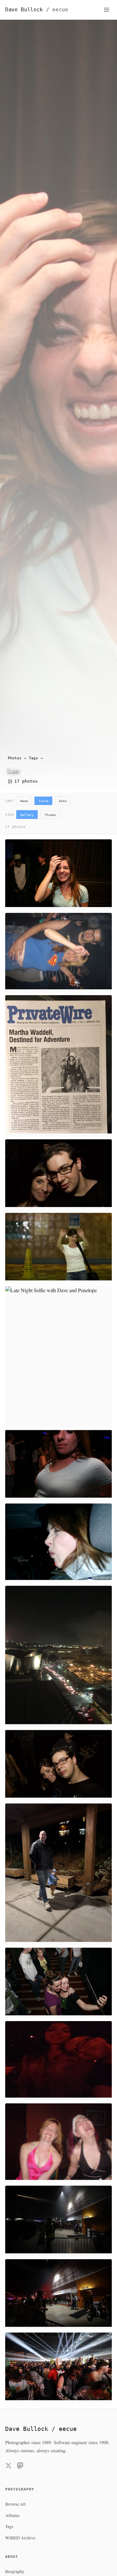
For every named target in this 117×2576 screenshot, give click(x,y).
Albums (12, 2515)
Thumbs (50, 815)
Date (63, 801)
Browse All (15, 2504)
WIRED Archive (20, 2538)
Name (24, 801)
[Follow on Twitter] (8, 2467)
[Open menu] (107, 10)
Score (44, 801)
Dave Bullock (37, 10)
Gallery (27, 815)
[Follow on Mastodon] (20, 2467)
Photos (15, 758)
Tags (33, 758)
